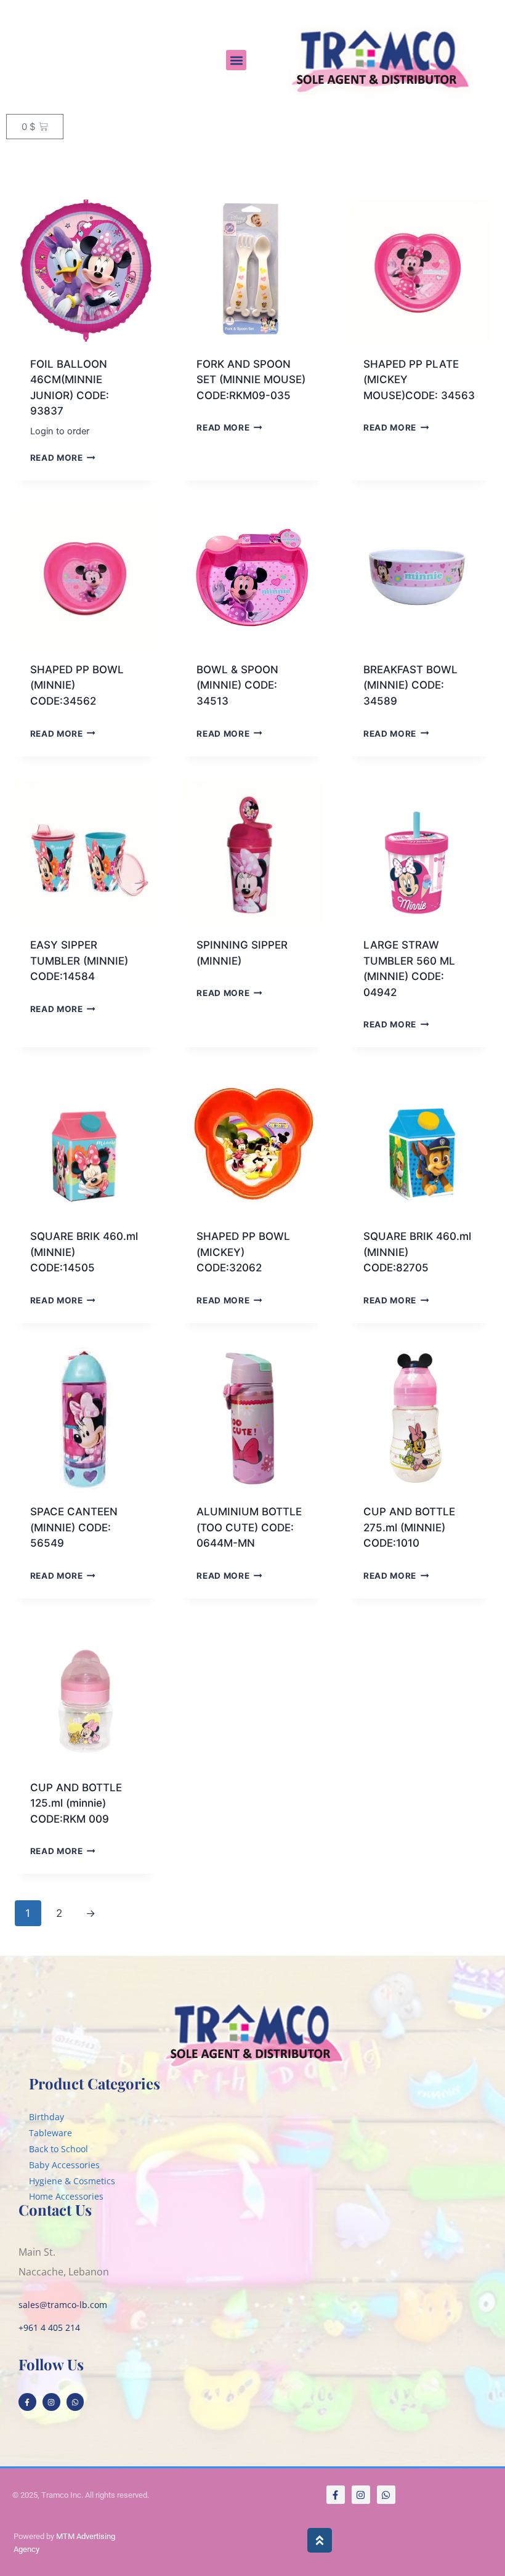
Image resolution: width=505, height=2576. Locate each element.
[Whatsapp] (75, 2402)
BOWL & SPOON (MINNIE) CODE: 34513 (237, 685)
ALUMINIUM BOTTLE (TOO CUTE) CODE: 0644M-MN (249, 1527)
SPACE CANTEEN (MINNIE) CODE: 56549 (74, 1527)
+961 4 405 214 (49, 2327)
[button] (236, 60)
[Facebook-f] (27, 2402)
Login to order (60, 431)
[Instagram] (51, 2402)
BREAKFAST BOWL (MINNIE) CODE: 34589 (410, 685)
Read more (57, 458)
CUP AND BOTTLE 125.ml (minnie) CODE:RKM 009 (76, 1803)
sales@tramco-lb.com (63, 2305)
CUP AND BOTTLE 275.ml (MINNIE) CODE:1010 (409, 1527)
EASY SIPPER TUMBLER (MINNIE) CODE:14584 (79, 961)
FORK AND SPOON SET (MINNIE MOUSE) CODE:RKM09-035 (251, 380)
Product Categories (95, 2083)
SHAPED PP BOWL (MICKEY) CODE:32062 (243, 1252)
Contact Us (55, 2209)
